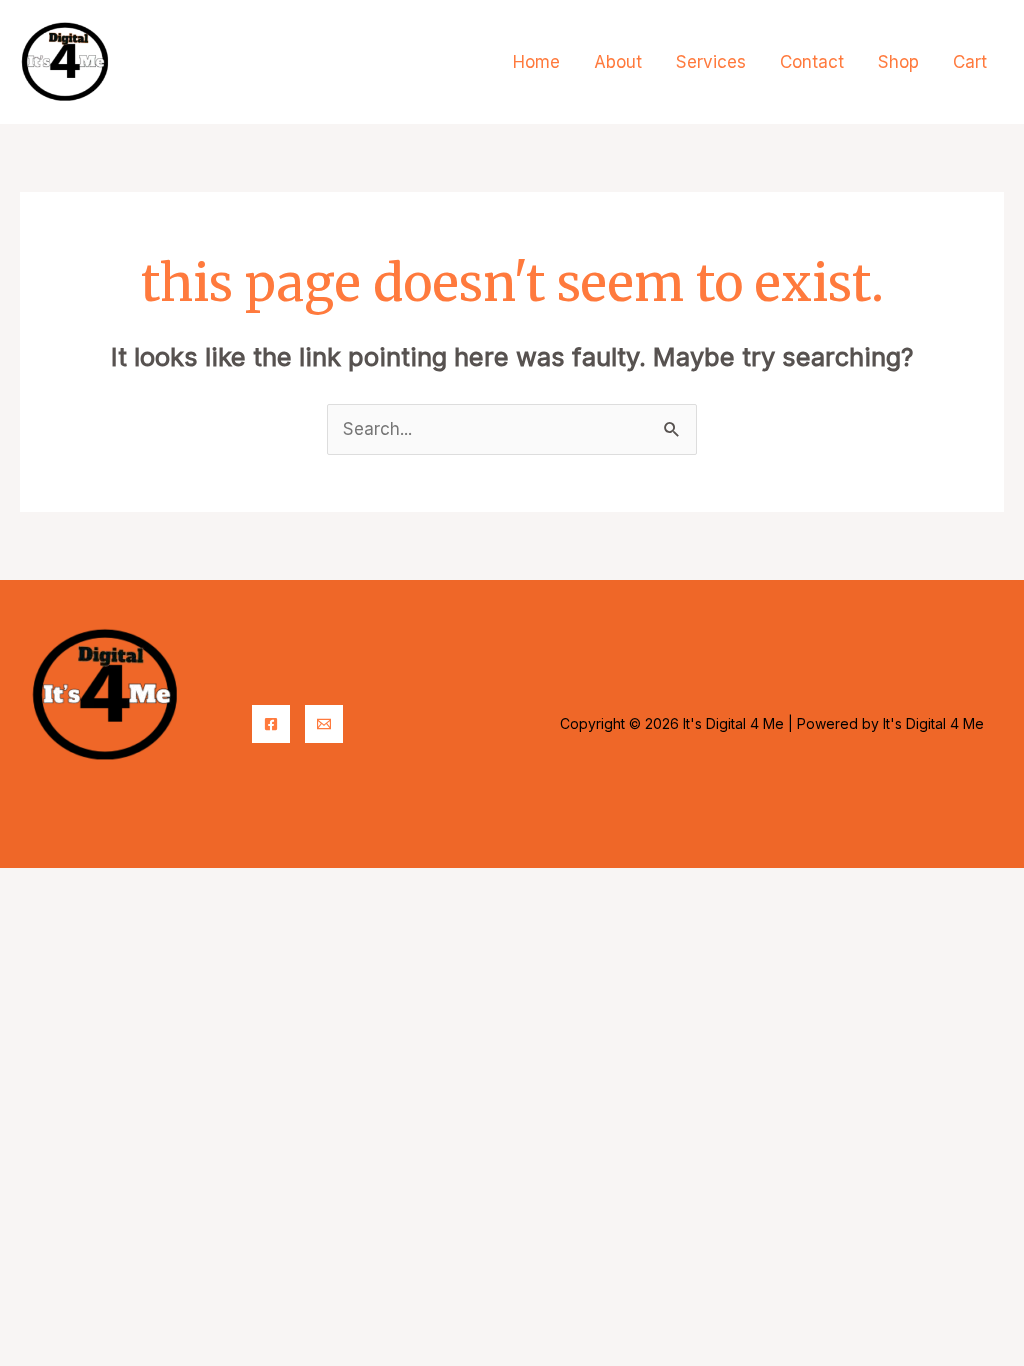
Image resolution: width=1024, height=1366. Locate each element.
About (618, 62)
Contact (812, 62)
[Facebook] (271, 724)
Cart (970, 62)
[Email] (324, 724)
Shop (898, 62)
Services (711, 62)
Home (536, 62)
